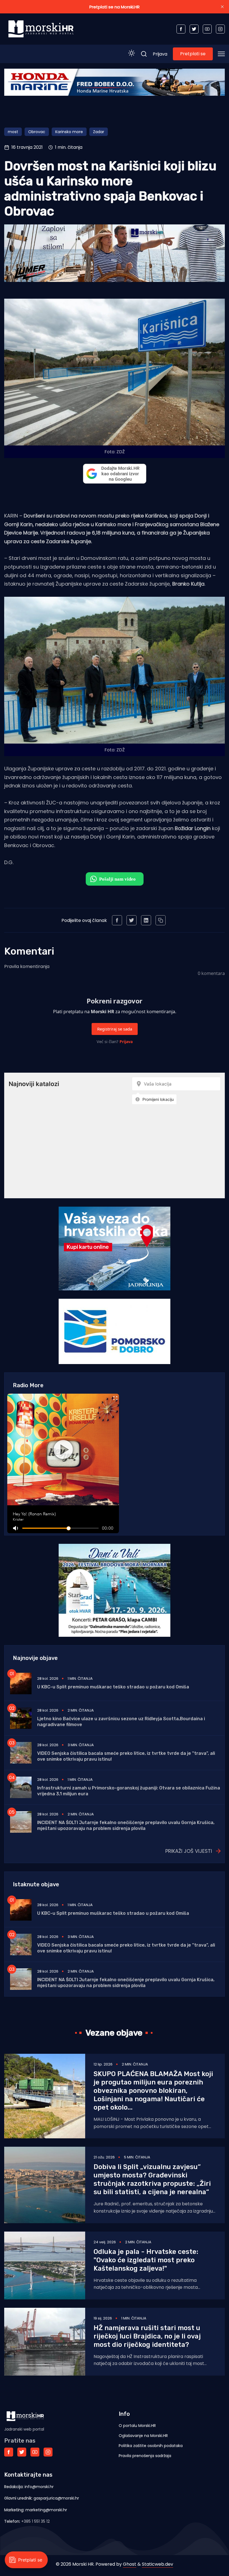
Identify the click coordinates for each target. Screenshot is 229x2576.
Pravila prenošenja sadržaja (145, 2456)
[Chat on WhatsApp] (115, 879)
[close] (222, 7)
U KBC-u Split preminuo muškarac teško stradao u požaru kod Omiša (113, 1687)
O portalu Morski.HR (137, 2426)
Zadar (99, 132)
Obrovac (37, 132)
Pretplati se (193, 54)
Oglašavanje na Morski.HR (143, 2436)
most (13, 132)
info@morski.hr (39, 2487)
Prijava (160, 54)
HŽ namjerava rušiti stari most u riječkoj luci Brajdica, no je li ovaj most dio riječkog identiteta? (147, 2336)
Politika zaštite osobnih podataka (151, 2446)
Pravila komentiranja (27, 966)
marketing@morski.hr (46, 2510)
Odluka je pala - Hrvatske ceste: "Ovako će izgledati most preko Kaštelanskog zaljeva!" (146, 2260)
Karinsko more (69, 132)
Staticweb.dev (158, 2564)
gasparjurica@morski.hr (56, 2498)
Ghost (130, 2564)
